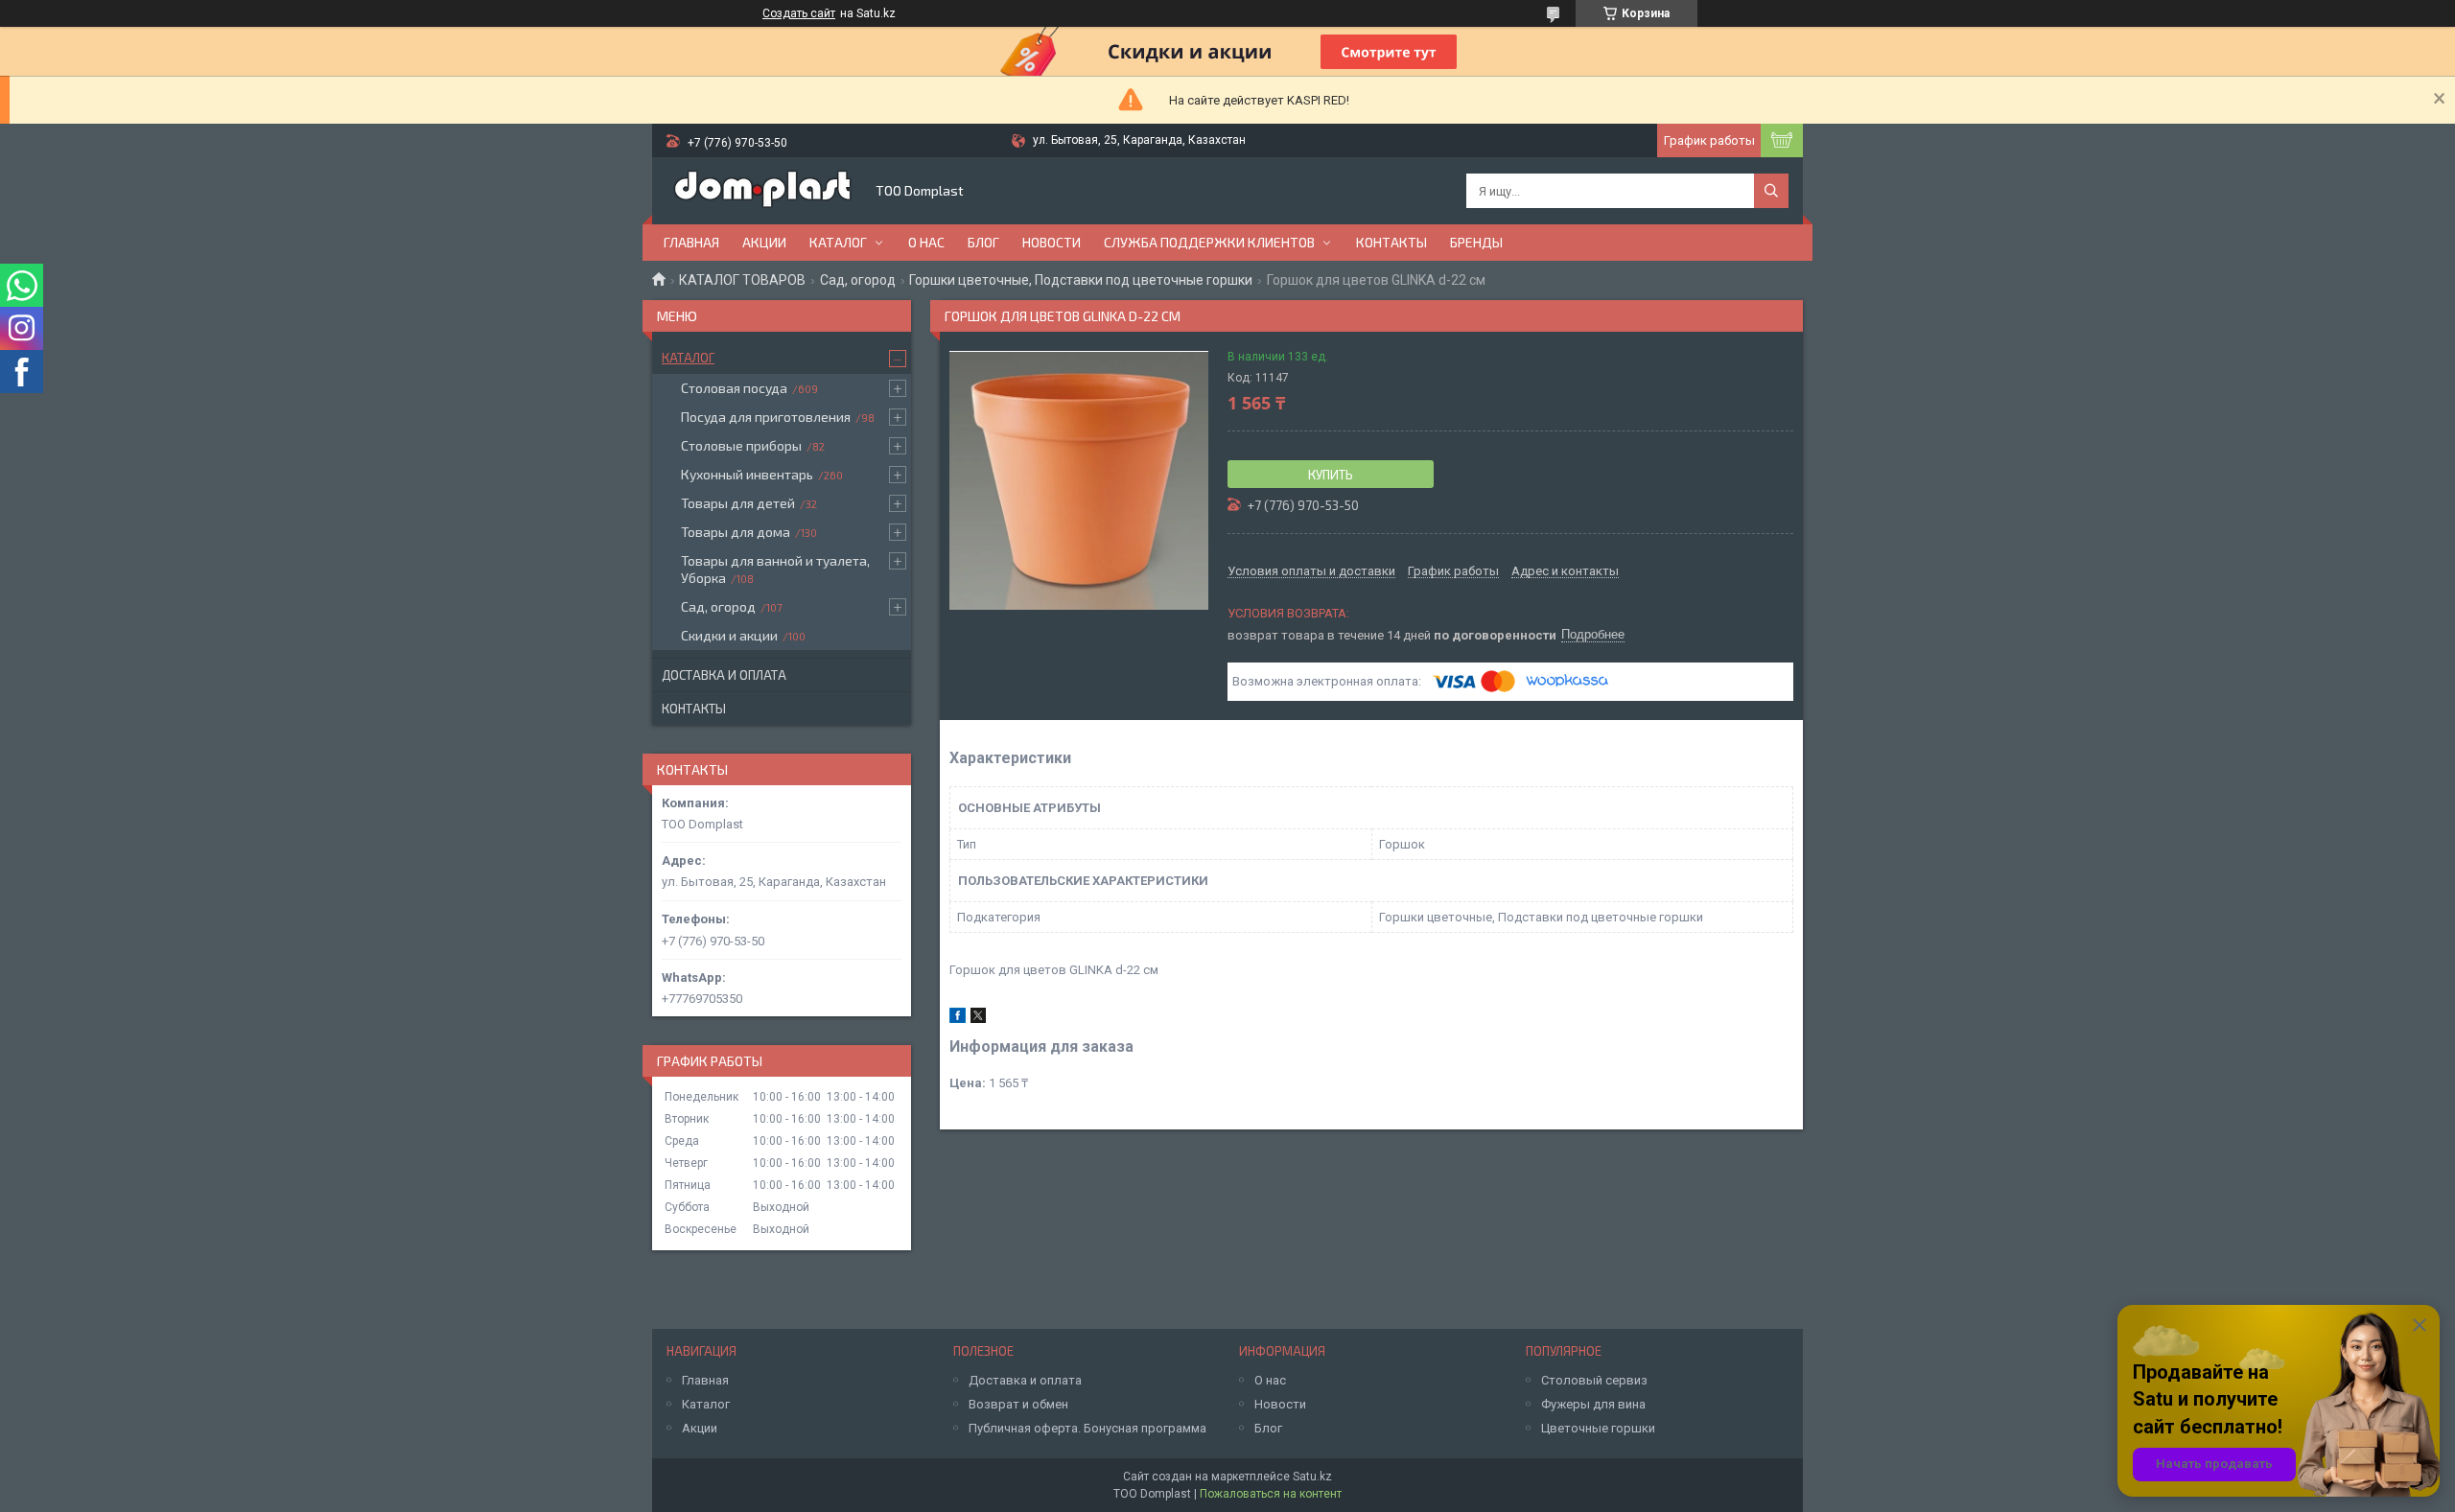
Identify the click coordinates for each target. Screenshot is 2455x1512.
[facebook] (958, 1019)
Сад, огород (858, 280)
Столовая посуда (734, 388)
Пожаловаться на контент (1271, 1494)
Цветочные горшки (1598, 1428)
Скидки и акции (729, 635)
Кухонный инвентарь (747, 474)
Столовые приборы (741, 445)
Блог (983, 242)
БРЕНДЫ (1476, 242)
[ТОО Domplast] (762, 191)
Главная (691, 242)
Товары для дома (736, 532)
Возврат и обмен (1018, 1404)
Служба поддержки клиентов (1209, 242)
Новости (1052, 242)
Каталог (838, 242)
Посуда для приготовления (766, 417)
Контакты (1391, 242)
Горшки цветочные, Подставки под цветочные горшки (1081, 280)
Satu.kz (1312, 1477)
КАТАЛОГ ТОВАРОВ (742, 280)
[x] (978, 1019)
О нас (926, 242)
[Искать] (1771, 191)
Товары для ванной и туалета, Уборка (775, 569)
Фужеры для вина (1593, 1404)
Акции (764, 242)
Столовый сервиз (1594, 1380)
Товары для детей (738, 503)
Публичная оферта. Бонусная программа (1087, 1428)
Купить (1331, 475)
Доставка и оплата (724, 675)
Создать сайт (799, 13)
